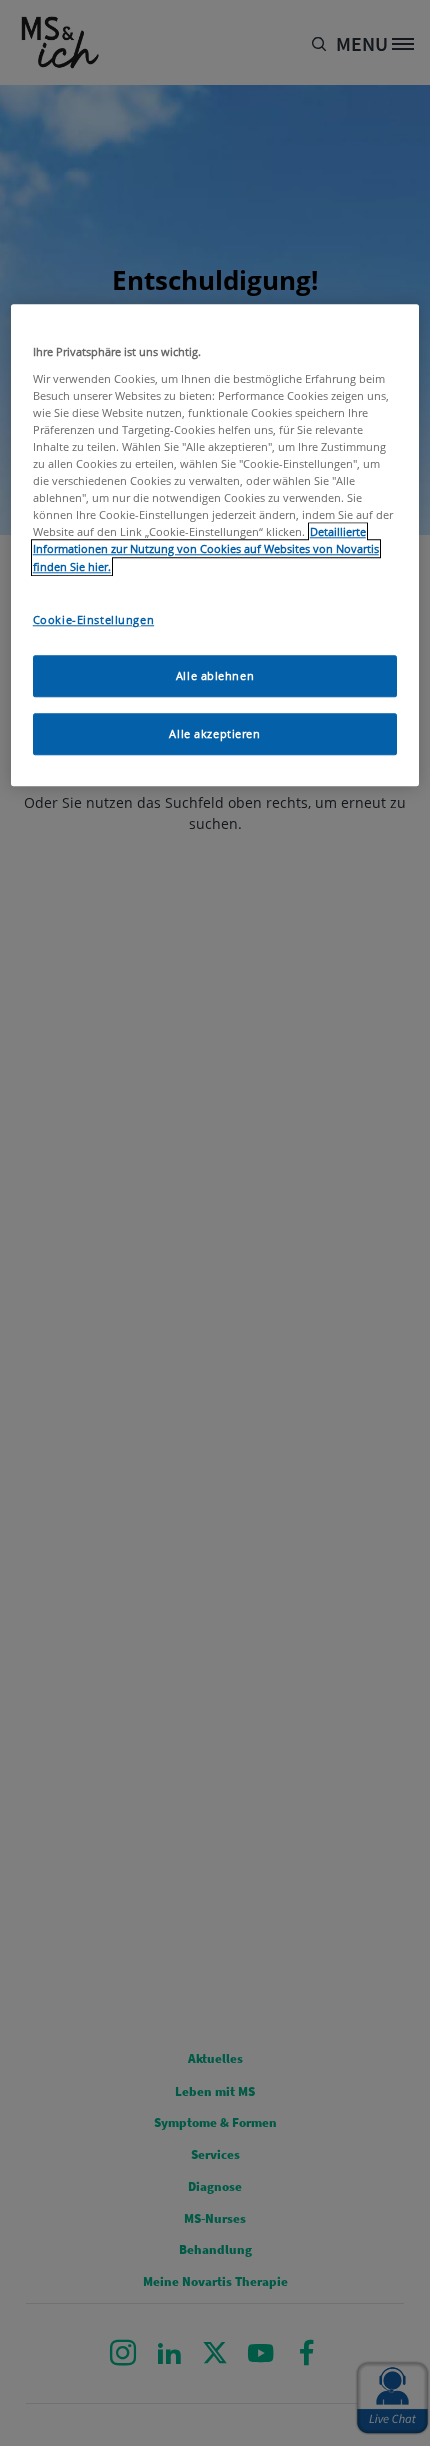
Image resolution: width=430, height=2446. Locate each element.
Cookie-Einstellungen (93, 619)
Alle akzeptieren (214, 734)
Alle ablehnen (215, 676)
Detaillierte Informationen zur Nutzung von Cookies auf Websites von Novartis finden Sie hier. (206, 549)
